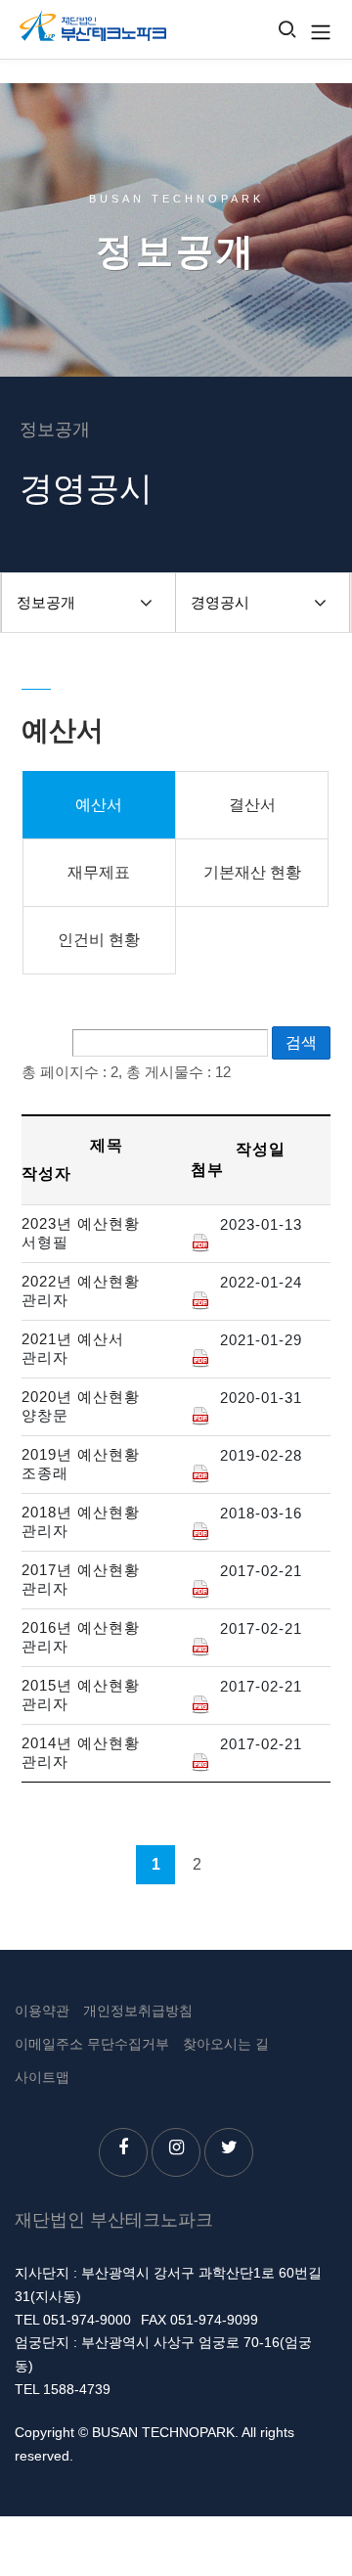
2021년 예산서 (73, 1339)
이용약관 (42, 2011)
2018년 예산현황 (81, 1512)
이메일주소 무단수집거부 (92, 2044)
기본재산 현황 (252, 872)
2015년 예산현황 (81, 1685)
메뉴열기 (321, 32)
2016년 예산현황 (81, 1627)
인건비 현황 (99, 940)
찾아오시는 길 (226, 2044)
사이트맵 (42, 2077)
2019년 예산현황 (81, 1454)
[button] (146, 603)
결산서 (252, 805)
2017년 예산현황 (81, 1570)
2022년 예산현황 (81, 1281)
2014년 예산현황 (81, 1743)
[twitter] (229, 2152)
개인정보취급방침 (138, 2011)
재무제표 (99, 872)
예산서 (99, 805)
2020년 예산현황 (81, 1397)
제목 (107, 1145)
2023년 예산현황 (81, 1223)
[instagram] (176, 2152)
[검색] (287, 31)
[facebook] (123, 2152)
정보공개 (46, 602)
